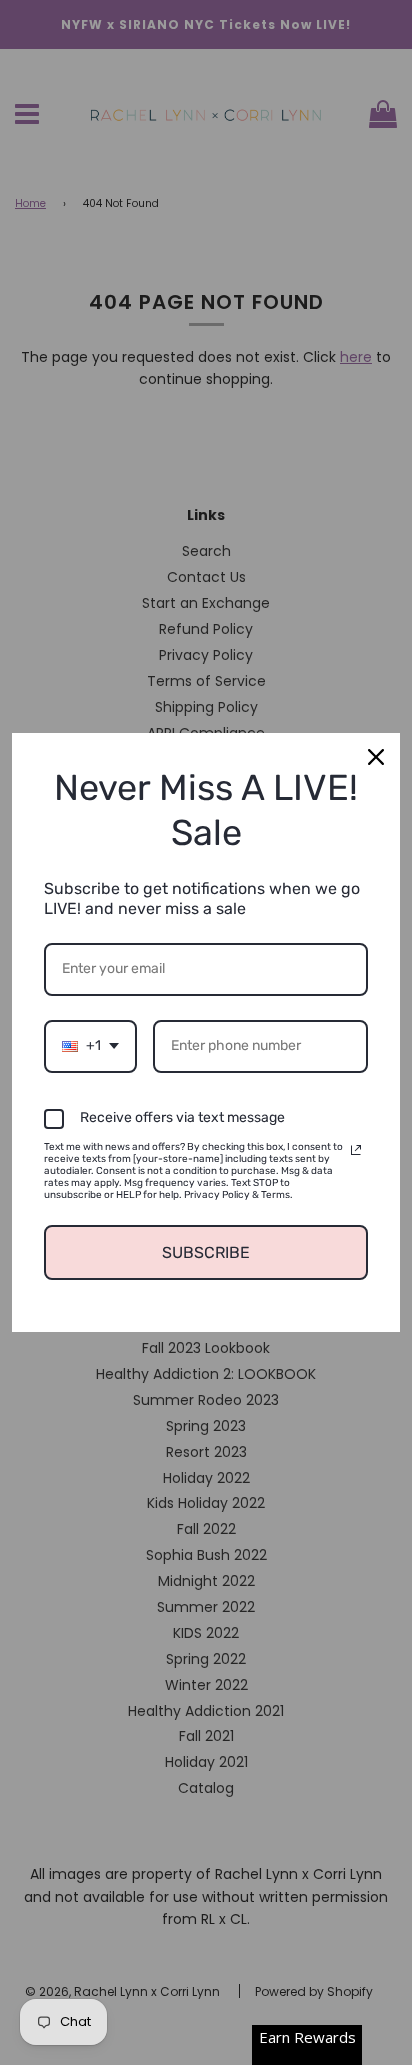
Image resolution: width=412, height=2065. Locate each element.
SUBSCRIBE (206, 1252)
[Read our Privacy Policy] (356, 1150)
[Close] (376, 757)
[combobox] (90, 1046)
